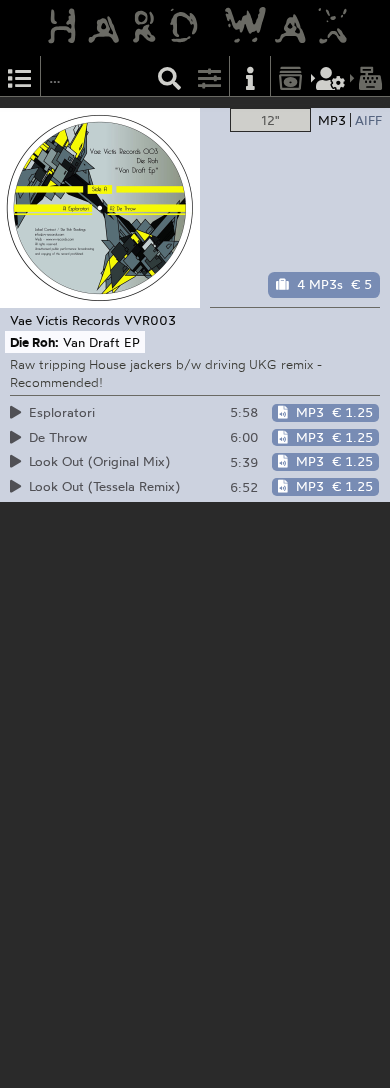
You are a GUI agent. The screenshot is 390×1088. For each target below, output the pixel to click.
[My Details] (331, 76)
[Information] (250, 76)
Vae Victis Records (65, 320)
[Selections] (20, 76)
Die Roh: (34, 342)
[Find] (170, 76)
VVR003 (150, 320)
